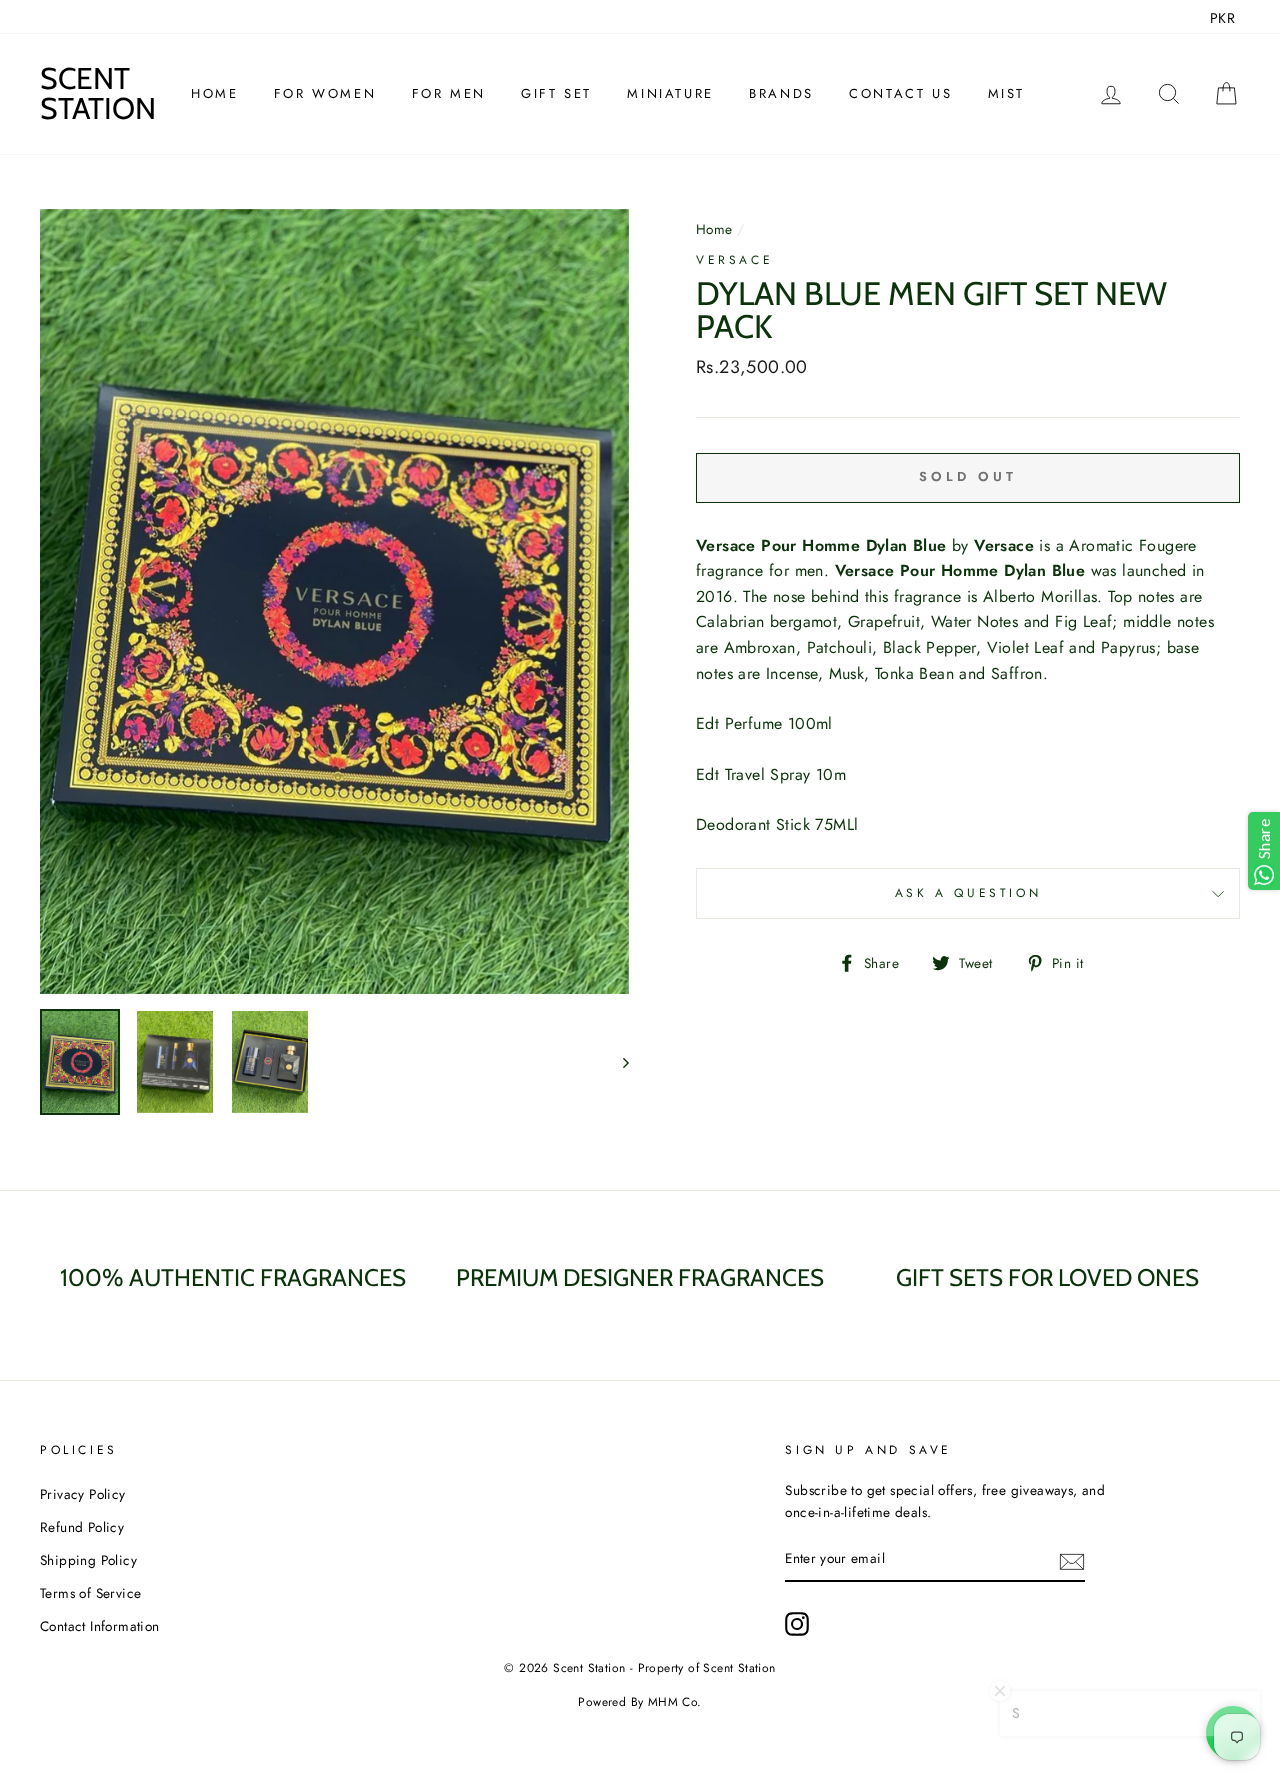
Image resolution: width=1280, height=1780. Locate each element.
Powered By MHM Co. (639, 1702)
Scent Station (98, 93)
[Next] (616, 1061)
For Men (449, 93)
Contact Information (100, 1626)
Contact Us (900, 93)
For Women (325, 93)
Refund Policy (82, 1527)
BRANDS (781, 93)
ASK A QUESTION (968, 893)
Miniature (670, 93)
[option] (334, 601)
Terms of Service (90, 1593)
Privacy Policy (83, 1494)
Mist (1006, 93)
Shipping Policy (88, 1560)
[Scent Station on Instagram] (797, 1624)
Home (214, 93)
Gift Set (556, 93)
